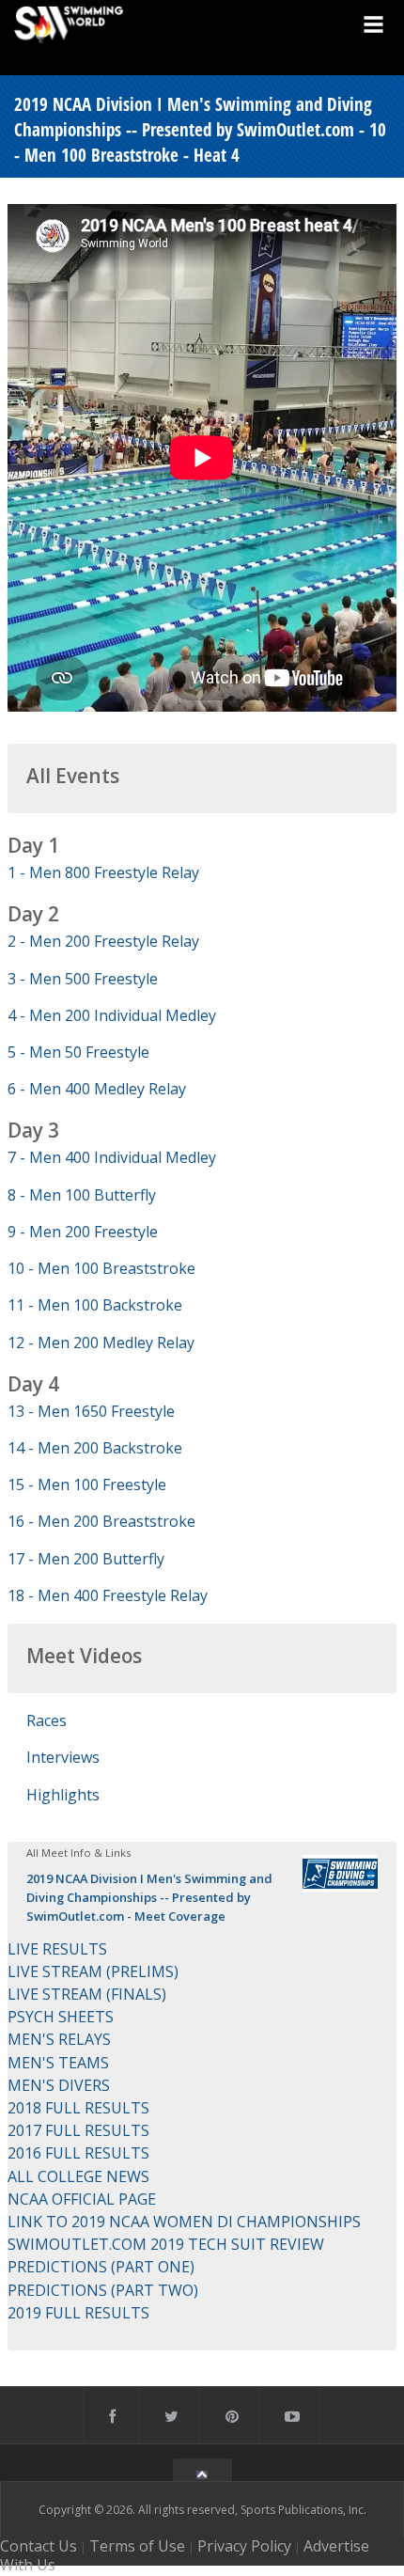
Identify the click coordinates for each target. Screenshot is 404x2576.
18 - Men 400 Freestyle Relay (108, 1595)
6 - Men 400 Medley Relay (97, 1089)
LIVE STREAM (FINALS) (87, 1994)
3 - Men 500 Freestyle (83, 979)
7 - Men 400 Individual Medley (112, 1157)
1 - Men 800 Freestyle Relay (103, 872)
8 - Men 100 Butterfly (82, 1195)
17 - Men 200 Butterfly (86, 1559)
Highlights (63, 1795)
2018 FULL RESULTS (78, 2108)
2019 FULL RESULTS (78, 2313)
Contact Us (39, 2546)
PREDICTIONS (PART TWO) (103, 2290)
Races (47, 1720)
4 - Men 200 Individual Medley (112, 1015)
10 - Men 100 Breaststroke (101, 1268)
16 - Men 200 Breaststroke (101, 1521)
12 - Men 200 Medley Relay (101, 1343)
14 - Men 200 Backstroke (95, 1448)
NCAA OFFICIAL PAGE (82, 2199)
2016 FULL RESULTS (78, 2153)
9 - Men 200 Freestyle (83, 1232)
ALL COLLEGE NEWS (78, 2176)
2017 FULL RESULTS (78, 2130)
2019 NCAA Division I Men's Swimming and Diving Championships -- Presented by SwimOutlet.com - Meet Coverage (149, 1897)
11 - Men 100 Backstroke (95, 1305)
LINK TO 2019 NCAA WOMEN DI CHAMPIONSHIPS (184, 2222)
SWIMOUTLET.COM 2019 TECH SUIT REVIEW (166, 2244)
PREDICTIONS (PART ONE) (101, 2267)
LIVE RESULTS (57, 1949)
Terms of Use (137, 2546)
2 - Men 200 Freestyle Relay (103, 941)
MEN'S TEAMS (58, 2063)
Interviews (63, 1757)
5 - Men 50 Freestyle (78, 1052)
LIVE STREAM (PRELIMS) (93, 1971)
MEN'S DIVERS (59, 2085)
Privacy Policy (244, 2546)
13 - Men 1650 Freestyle (91, 1411)
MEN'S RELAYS (59, 2039)
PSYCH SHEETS (61, 2017)
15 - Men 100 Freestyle (87, 1484)
